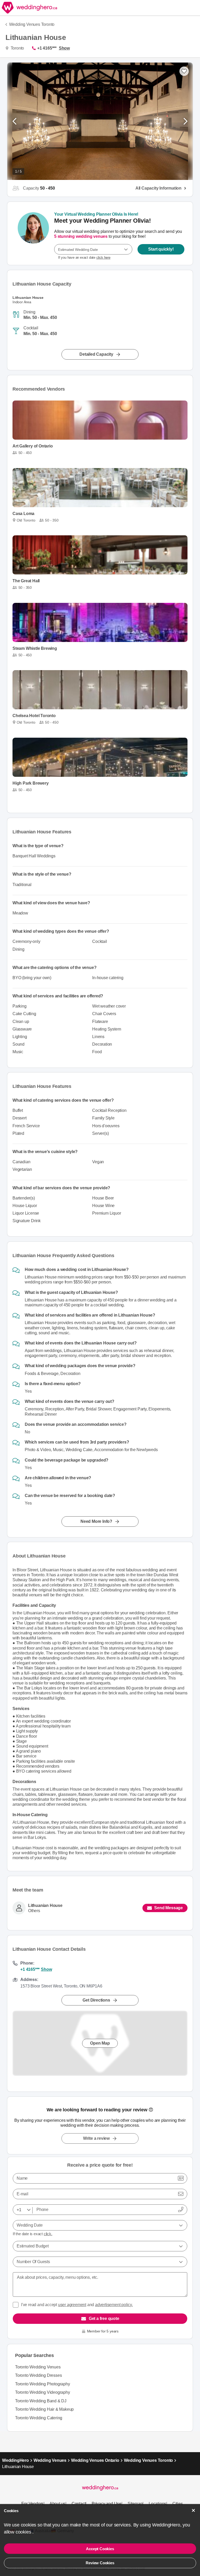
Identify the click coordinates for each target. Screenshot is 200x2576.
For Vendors (32, 2504)
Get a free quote (104, 2319)
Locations (157, 2504)
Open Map (100, 2043)
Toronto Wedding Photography (43, 2384)
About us (57, 2504)
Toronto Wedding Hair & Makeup (44, 2409)
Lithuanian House (45, 1905)
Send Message (168, 1908)
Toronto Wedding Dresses (38, 2375)
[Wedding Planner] (33, 233)
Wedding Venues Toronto (32, 24)
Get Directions (96, 2000)
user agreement (72, 2305)
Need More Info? (96, 1521)
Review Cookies (100, 2563)
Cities (178, 2504)
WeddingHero (15, 2460)
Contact (79, 2504)
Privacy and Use (107, 2504)
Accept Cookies (100, 2549)
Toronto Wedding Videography (43, 2392)
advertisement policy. (114, 2305)
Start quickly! (161, 249)
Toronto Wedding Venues (38, 2367)
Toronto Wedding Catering (39, 2418)
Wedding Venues (50, 2460)
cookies (24, 2532)
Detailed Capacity (96, 354)
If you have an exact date (84, 257)
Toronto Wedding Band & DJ (41, 2401)
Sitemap (135, 2504)
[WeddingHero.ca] (30, 8)
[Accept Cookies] (193, 2510)
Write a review (96, 2138)
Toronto (17, 48)
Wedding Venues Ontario (95, 2460)
